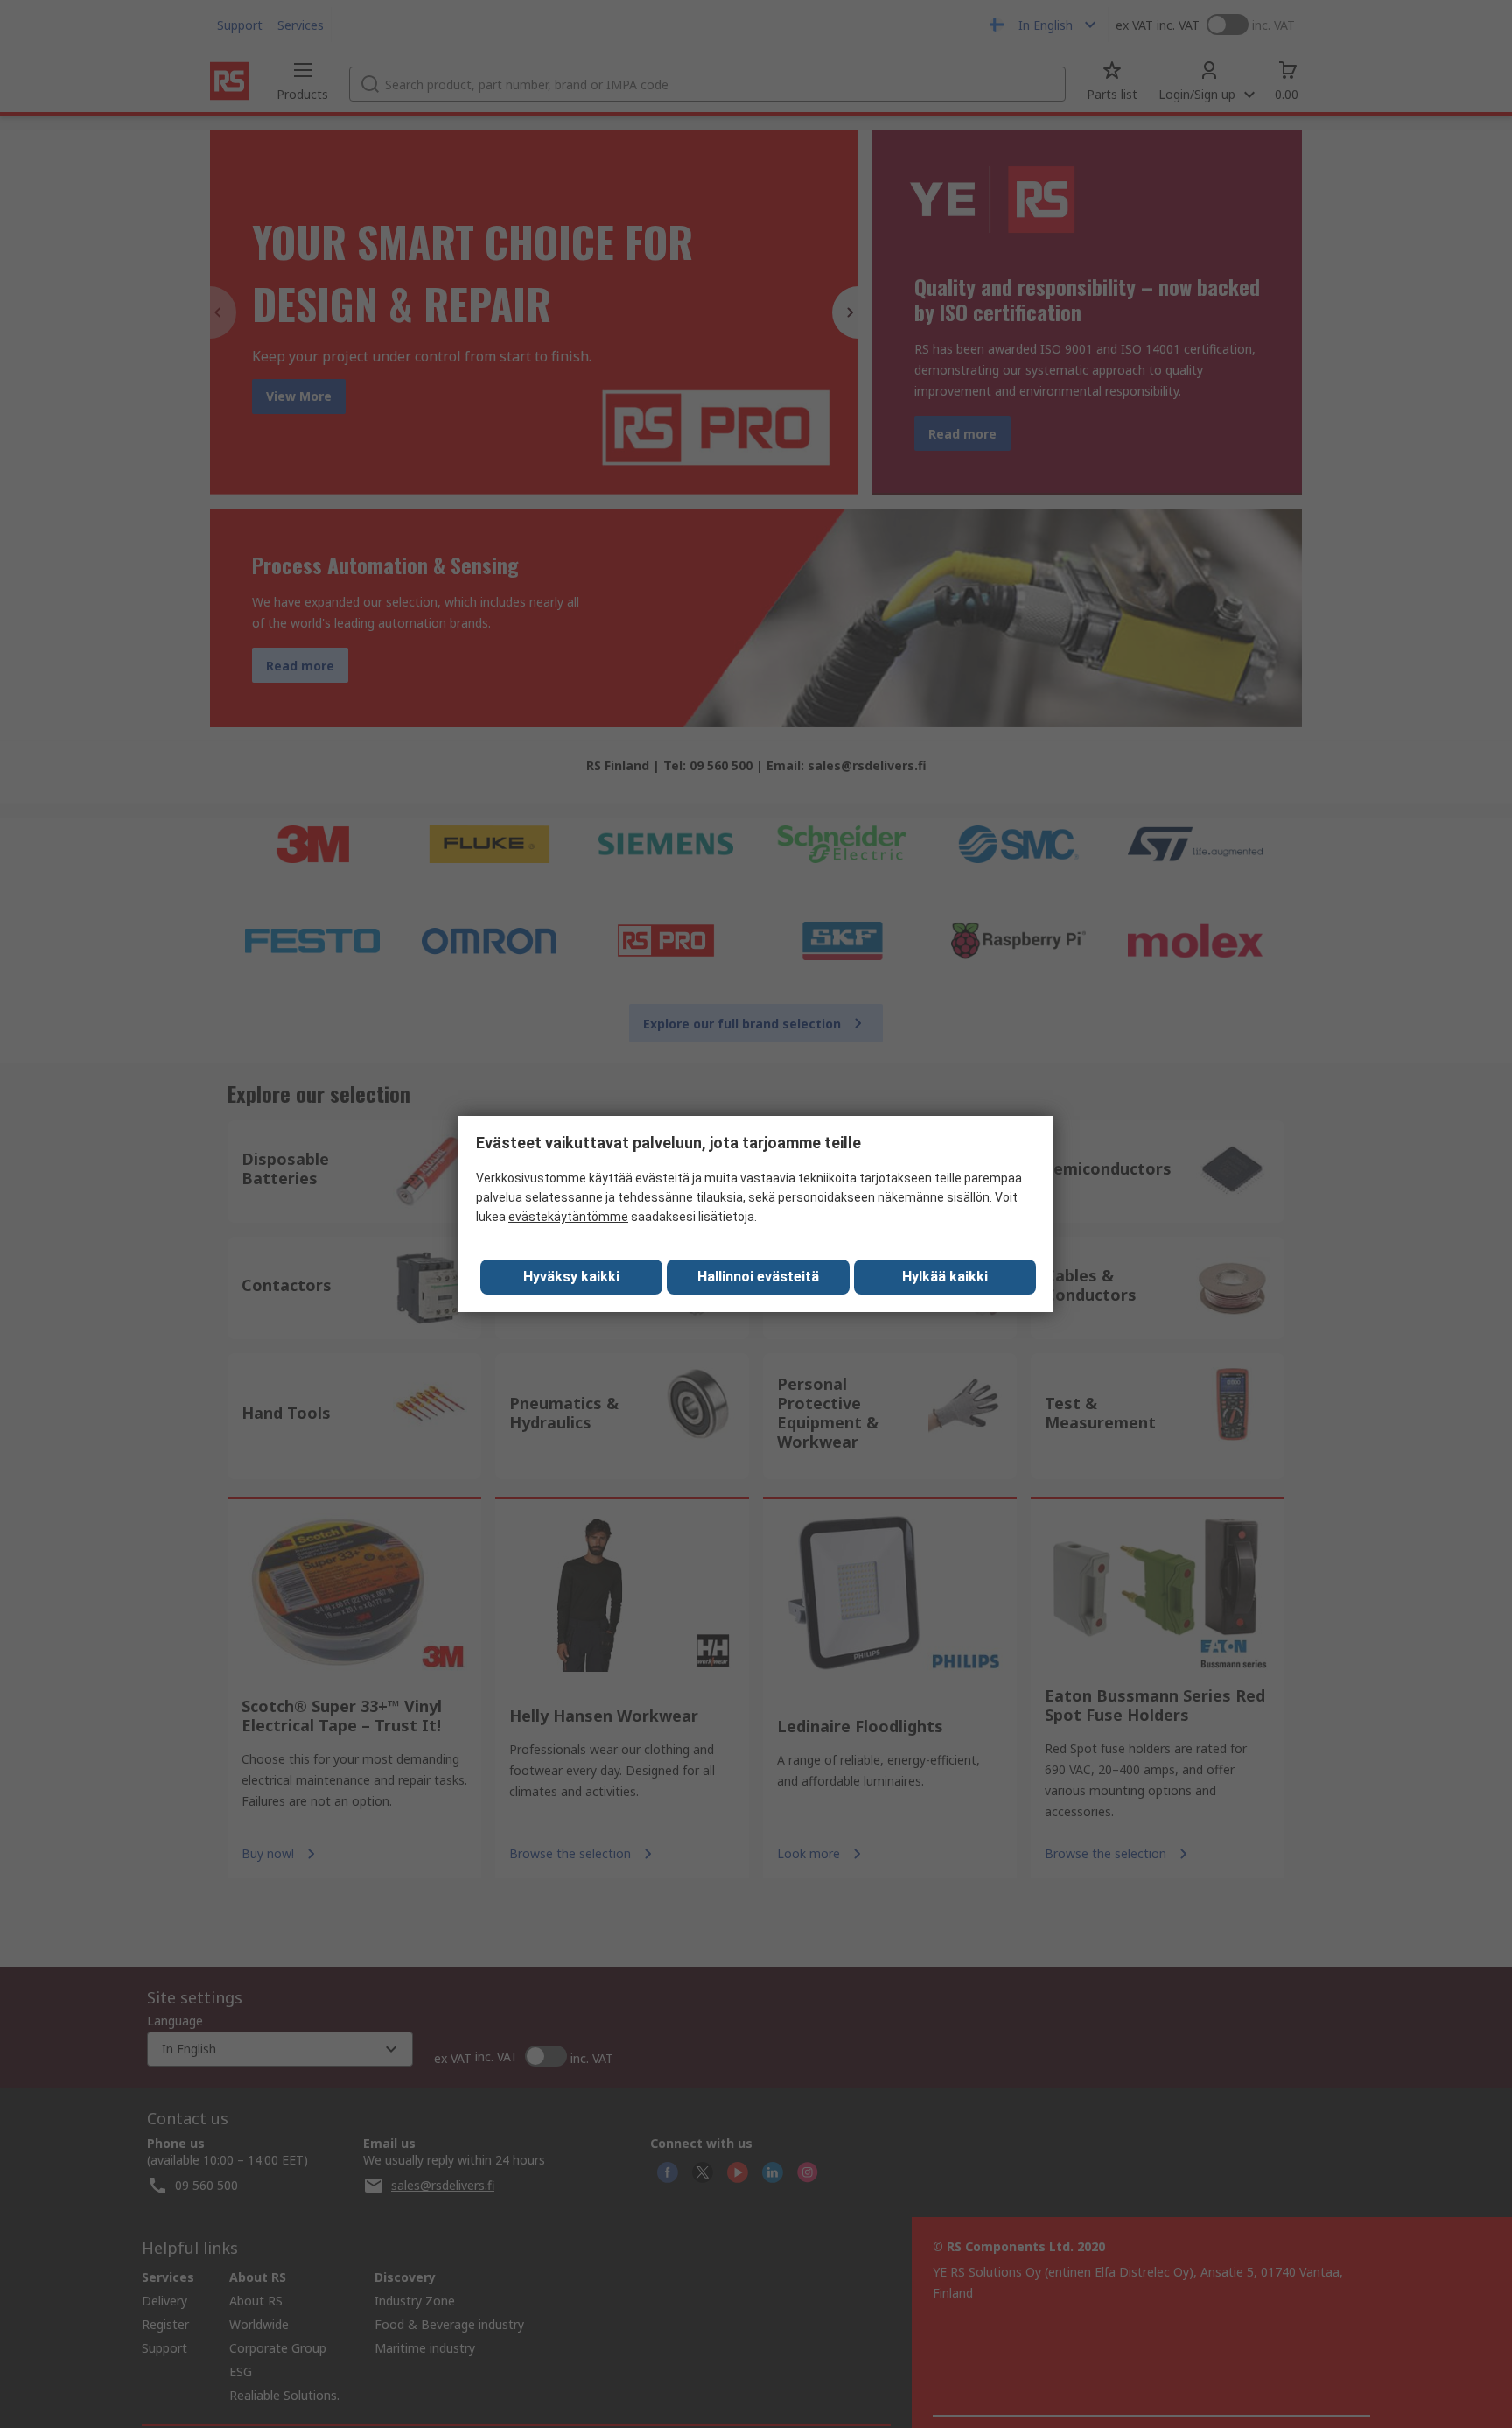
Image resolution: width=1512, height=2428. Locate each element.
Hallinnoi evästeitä (758, 1277)
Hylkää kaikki (945, 1277)
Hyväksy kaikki (571, 1277)
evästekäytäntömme (568, 1217)
